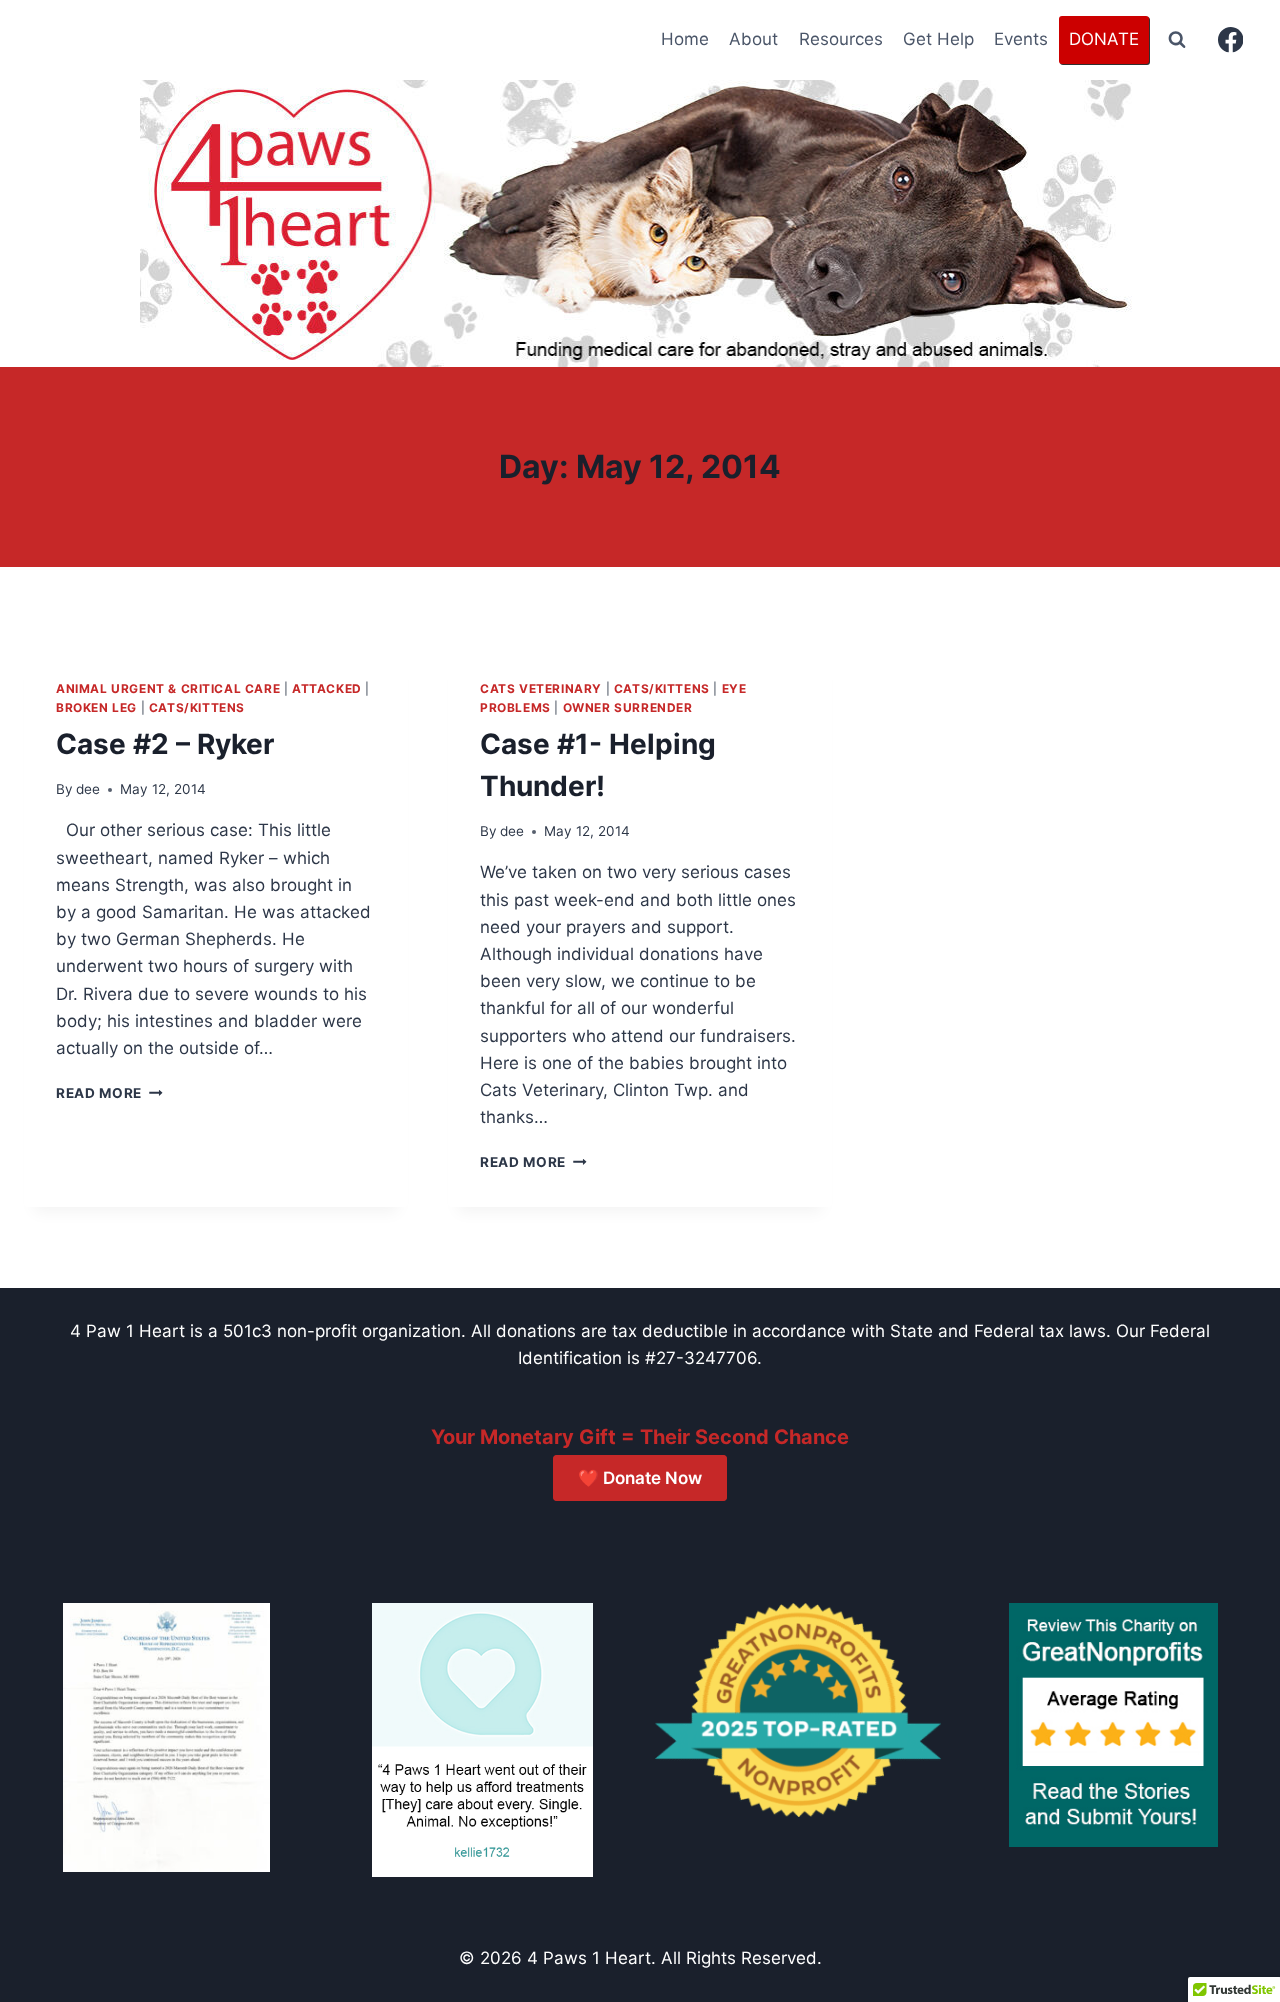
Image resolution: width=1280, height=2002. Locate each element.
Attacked (327, 688)
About (753, 39)
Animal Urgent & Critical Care (168, 688)
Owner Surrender (628, 707)
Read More (109, 1093)
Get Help (938, 39)
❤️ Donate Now (640, 1478)
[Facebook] (1230, 40)
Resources (841, 39)
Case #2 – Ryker (165, 744)
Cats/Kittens (197, 707)
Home (685, 39)
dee (88, 789)
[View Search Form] (1177, 40)
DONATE (1104, 39)
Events (1021, 39)
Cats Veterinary (541, 688)
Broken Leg (96, 707)
